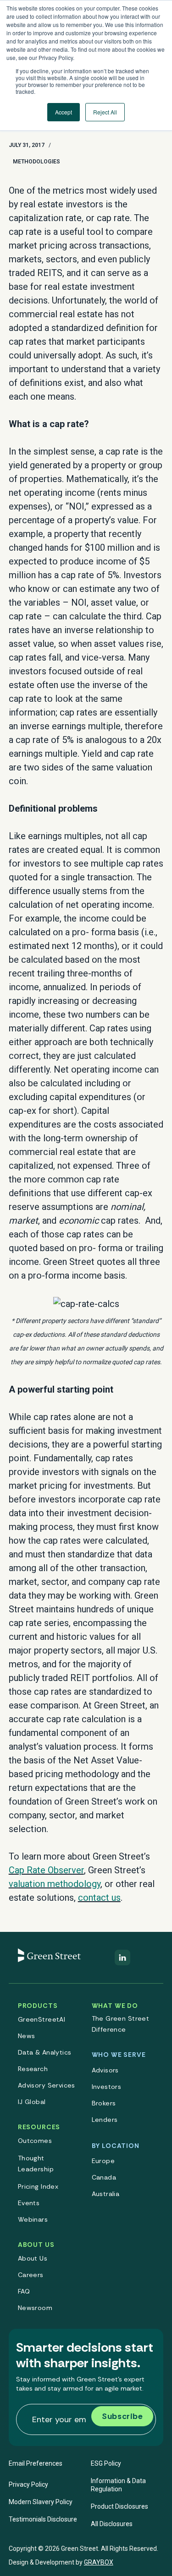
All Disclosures (112, 2524)
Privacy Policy (28, 2484)
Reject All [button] (105, 112)
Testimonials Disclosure (43, 2519)
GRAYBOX (99, 2562)
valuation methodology (55, 1884)
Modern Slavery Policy (41, 2502)
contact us (99, 1898)
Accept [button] (64, 112)
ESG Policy (106, 2463)
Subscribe (122, 2416)
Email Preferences (36, 2463)
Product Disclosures (119, 2506)
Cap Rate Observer (46, 1870)
